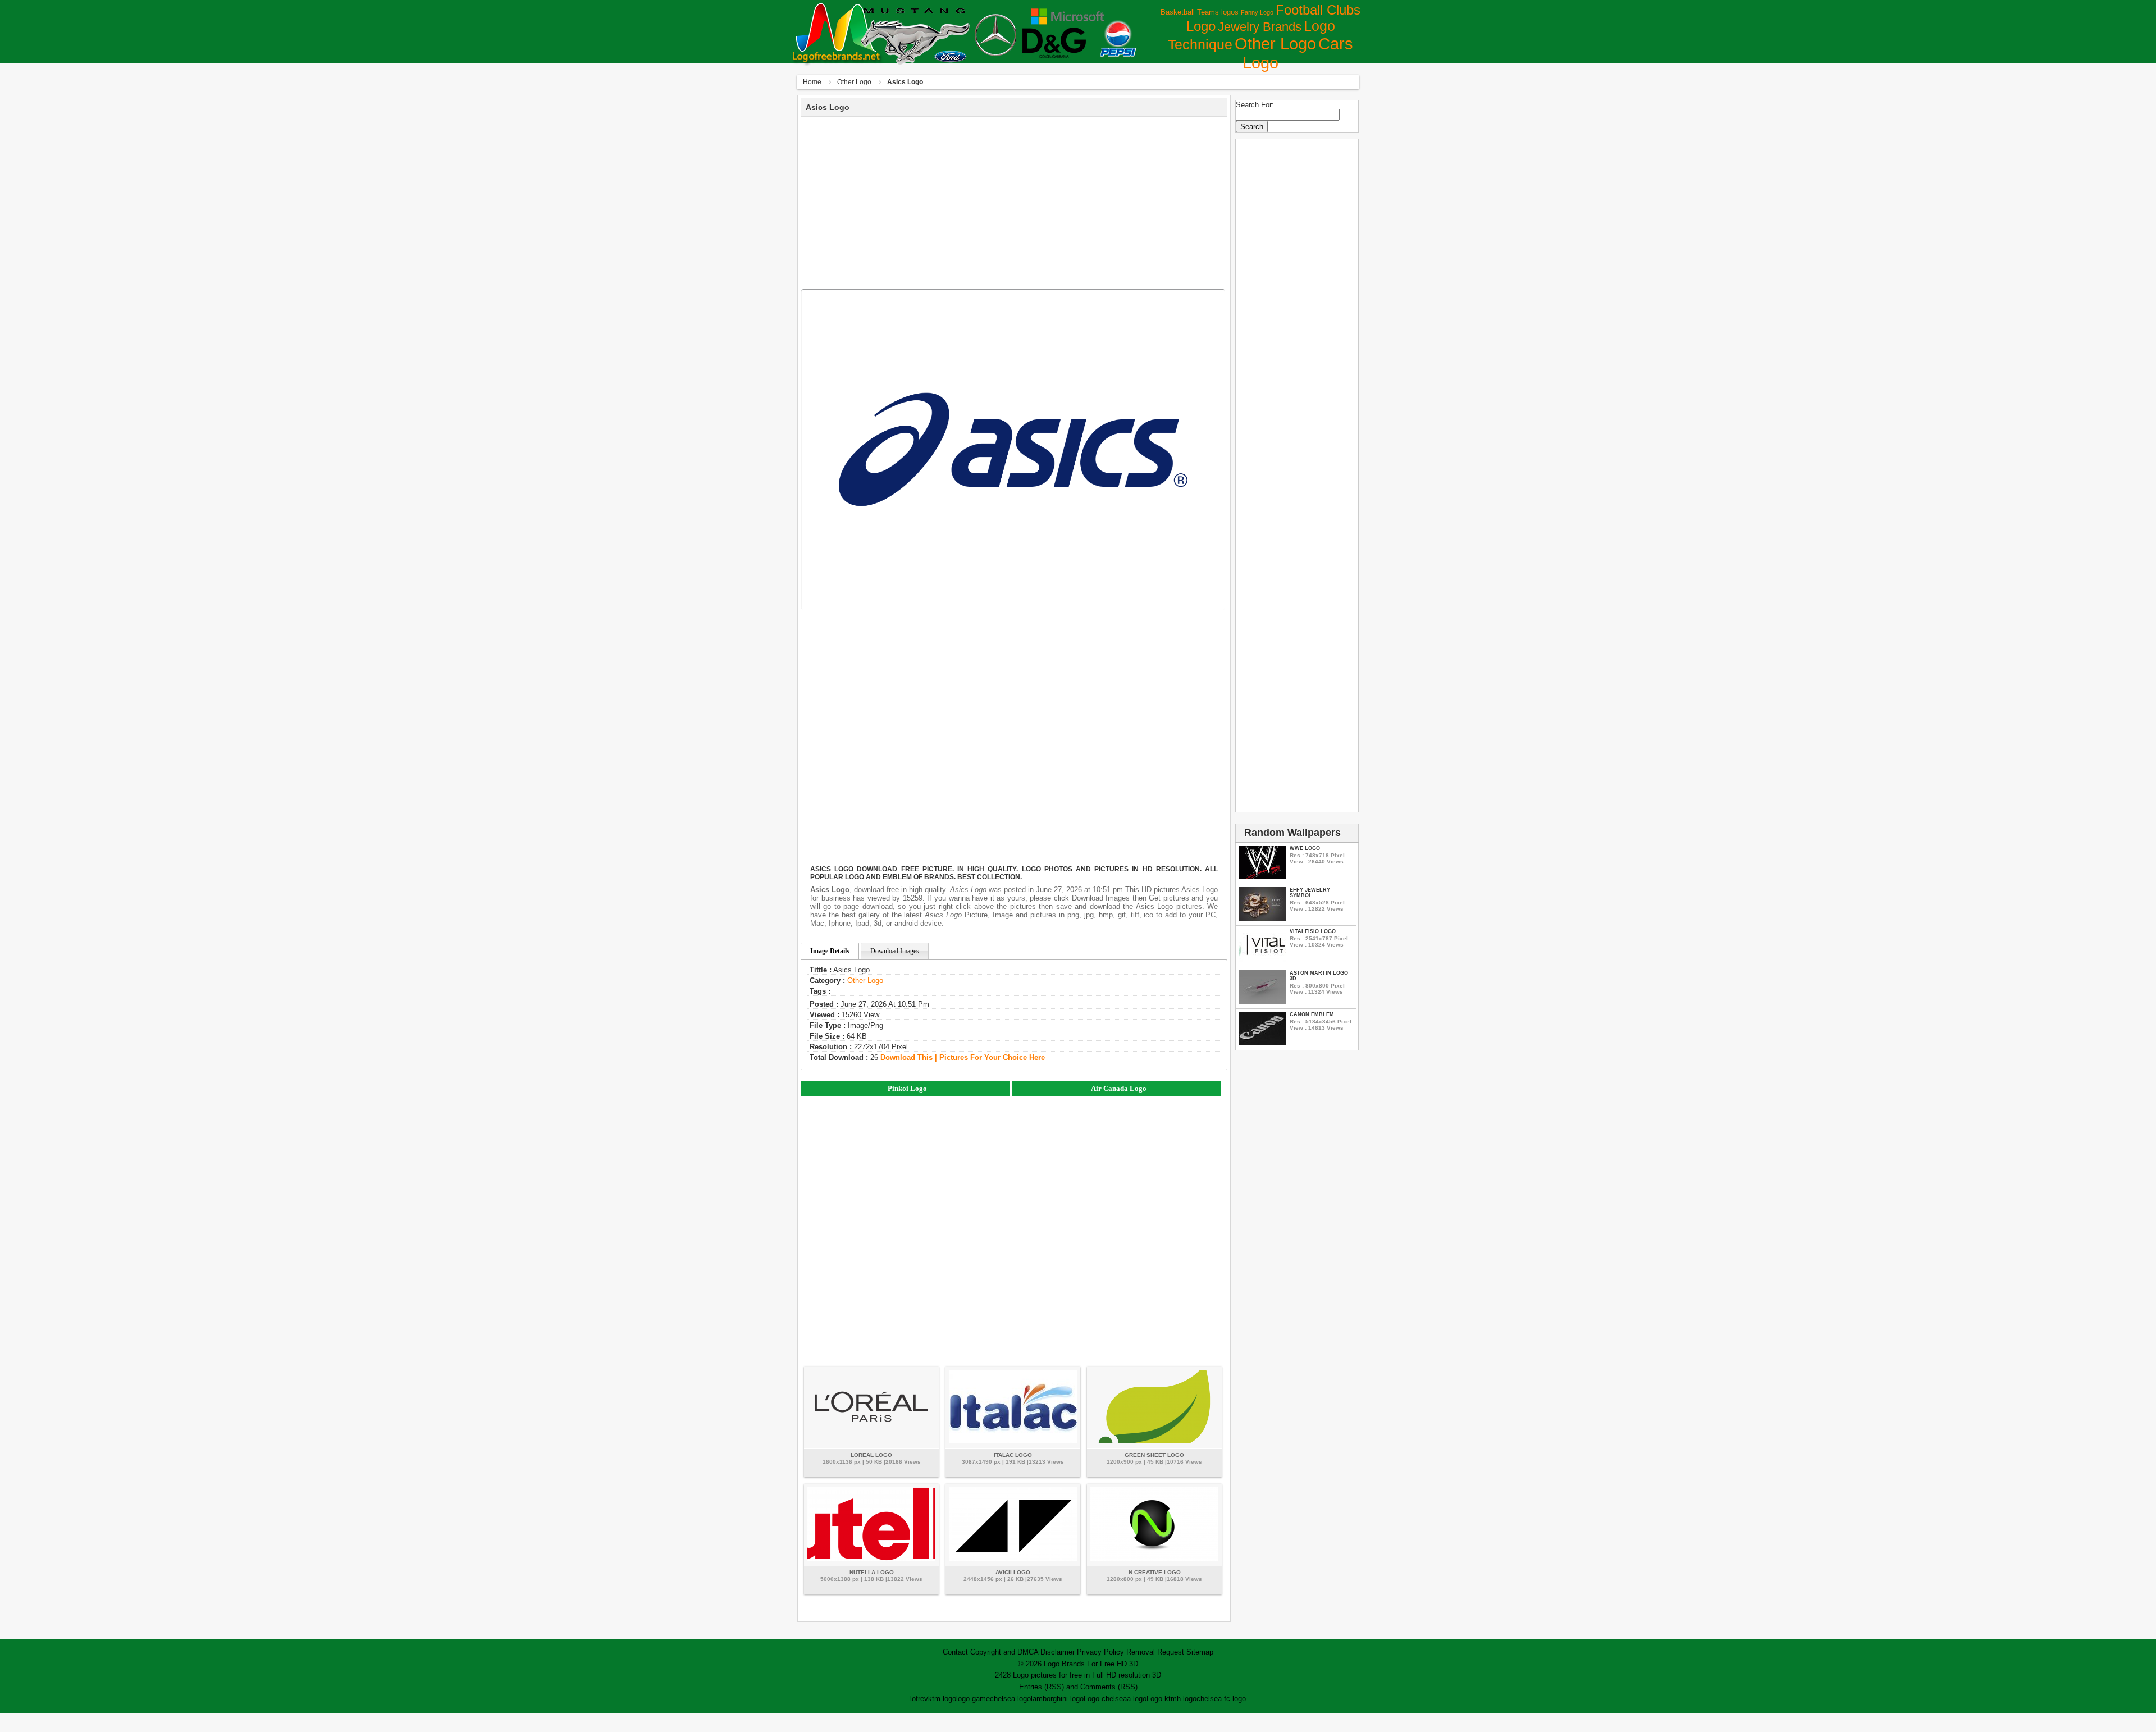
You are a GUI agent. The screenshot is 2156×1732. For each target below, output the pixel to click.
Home (812, 82)
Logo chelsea (1105, 1699)
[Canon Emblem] (1262, 1043)
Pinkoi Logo (907, 1088)
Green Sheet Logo (1154, 1455)
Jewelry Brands (1260, 27)
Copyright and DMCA (1004, 1652)
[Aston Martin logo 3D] (1262, 1001)
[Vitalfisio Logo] (1262, 960)
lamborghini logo (1057, 1699)
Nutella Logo (872, 1572)
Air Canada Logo (1119, 1088)
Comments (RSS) (1109, 1687)
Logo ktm (1162, 1699)
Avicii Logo (1013, 1572)
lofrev (919, 1699)
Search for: (1255, 105)
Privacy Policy (1100, 1652)
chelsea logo (1010, 1699)
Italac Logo (1013, 1455)
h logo (1187, 1699)
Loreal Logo (871, 1455)
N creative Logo (1155, 1572)
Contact (955, 1652)
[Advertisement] (1014, 202)
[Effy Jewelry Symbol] (1262, 918)
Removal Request (1155, 1652)
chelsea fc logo (1221, 1699)
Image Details (830, 951)
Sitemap (1200, 1652)
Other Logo (1275, 44)
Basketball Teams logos (1200, 12)
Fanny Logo (1257, 12)
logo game (973, 1699)
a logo (1137, 1699)
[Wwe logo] (1262, 877)
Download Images (895, 951)
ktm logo (942, 1699)
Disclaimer (1058, 1652)
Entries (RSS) (1042, 1687)
